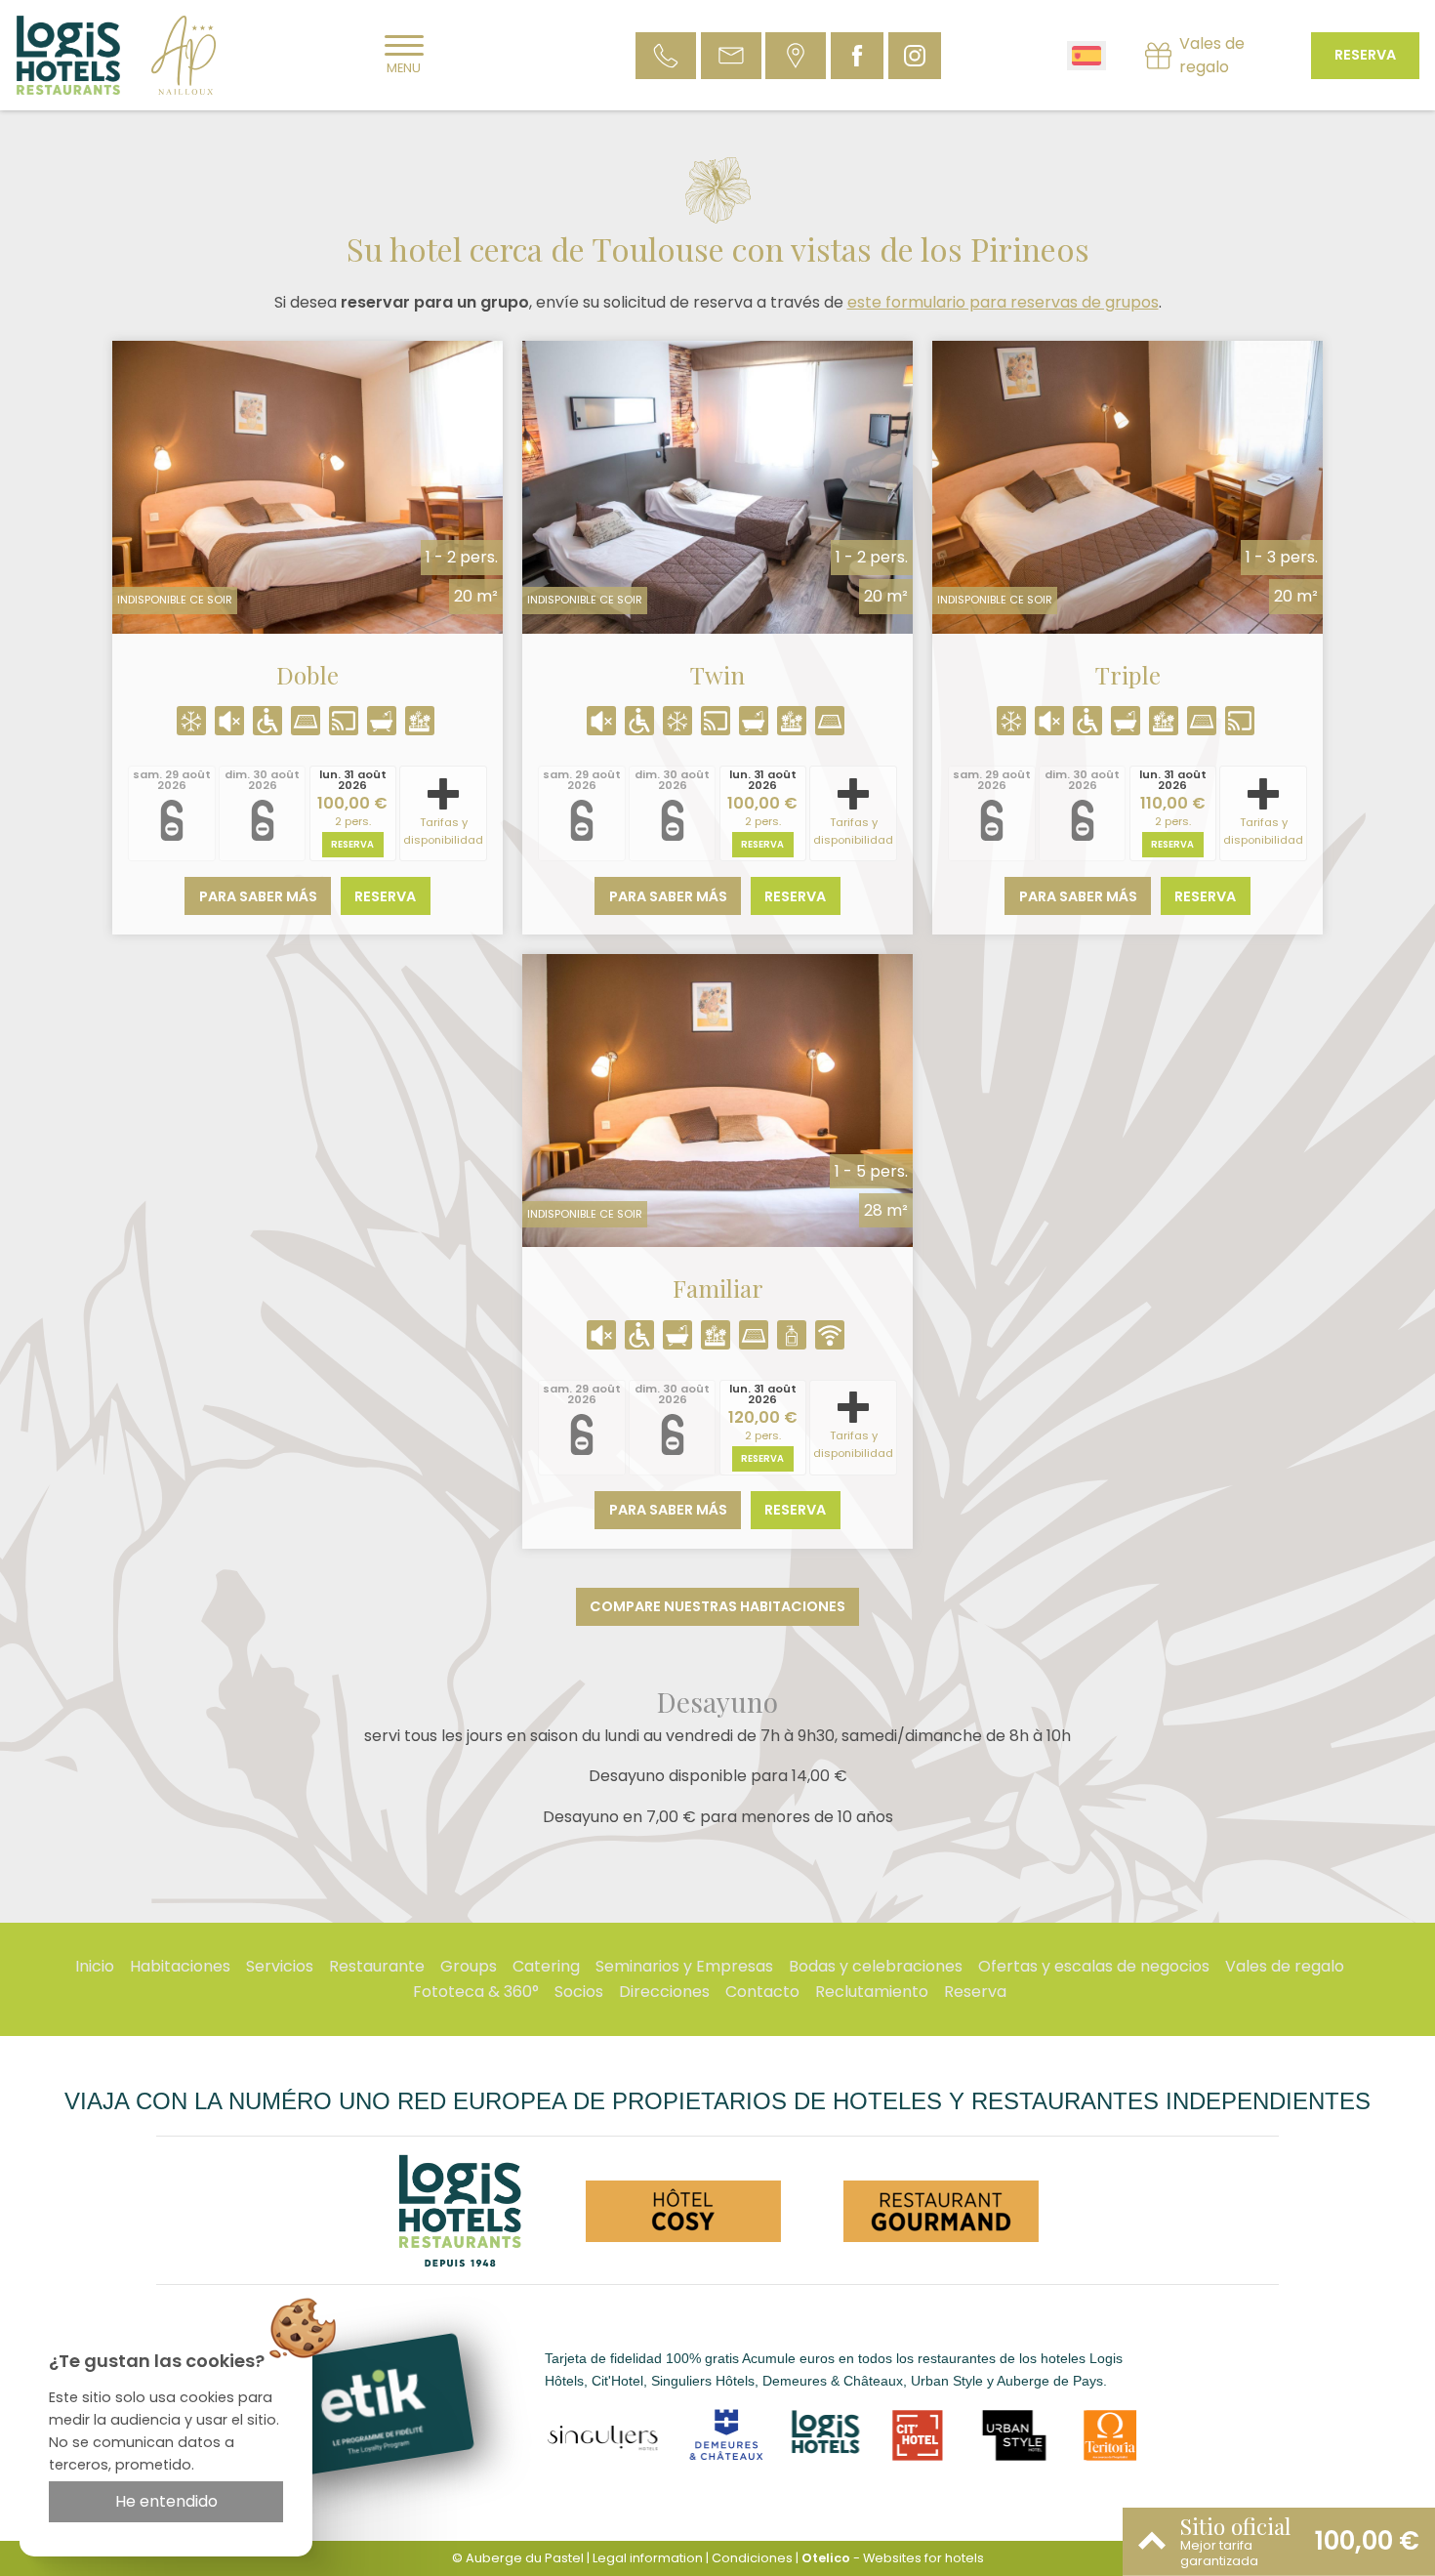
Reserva (1365, 55)
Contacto (762, 1992)
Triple (1128, 675)
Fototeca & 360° (476, 1992)
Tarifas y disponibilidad (443, 831)
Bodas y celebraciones (876, 1966)
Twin (717, 675)
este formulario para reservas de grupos (1003, 302)
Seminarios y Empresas (684, 1966)
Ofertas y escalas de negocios (1094, 1966)
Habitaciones (180, 1966)
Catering (546, 1966)
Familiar (718, 1288)
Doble (307, 675)
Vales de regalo (1285, 1966)
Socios (579, 1992)
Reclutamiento (872, 1992)
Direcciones (664, 1992)
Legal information (648, 2558)
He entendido (166, 2501)
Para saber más (258, 896)
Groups (469, 1966)
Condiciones (752, 2558)
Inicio (95, 1966)
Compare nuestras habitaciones (717, 1606)
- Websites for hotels (893, 2558)
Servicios (280, 1966)
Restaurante (377, 1966)
